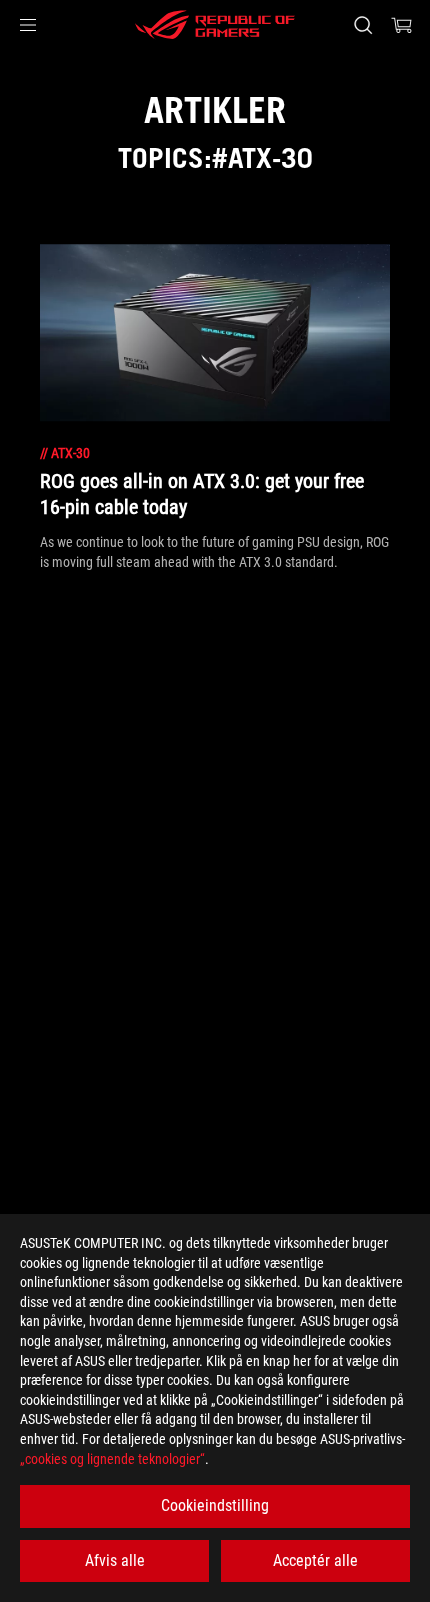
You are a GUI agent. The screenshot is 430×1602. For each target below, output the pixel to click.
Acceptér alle (315, 1560)
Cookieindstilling (215, 1505)
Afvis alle (115, 1560)
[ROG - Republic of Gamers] (215, 25)
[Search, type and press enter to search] (362, 25)
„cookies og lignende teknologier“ (112, 1459)
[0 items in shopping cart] (402, 25)
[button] (28, 25)
